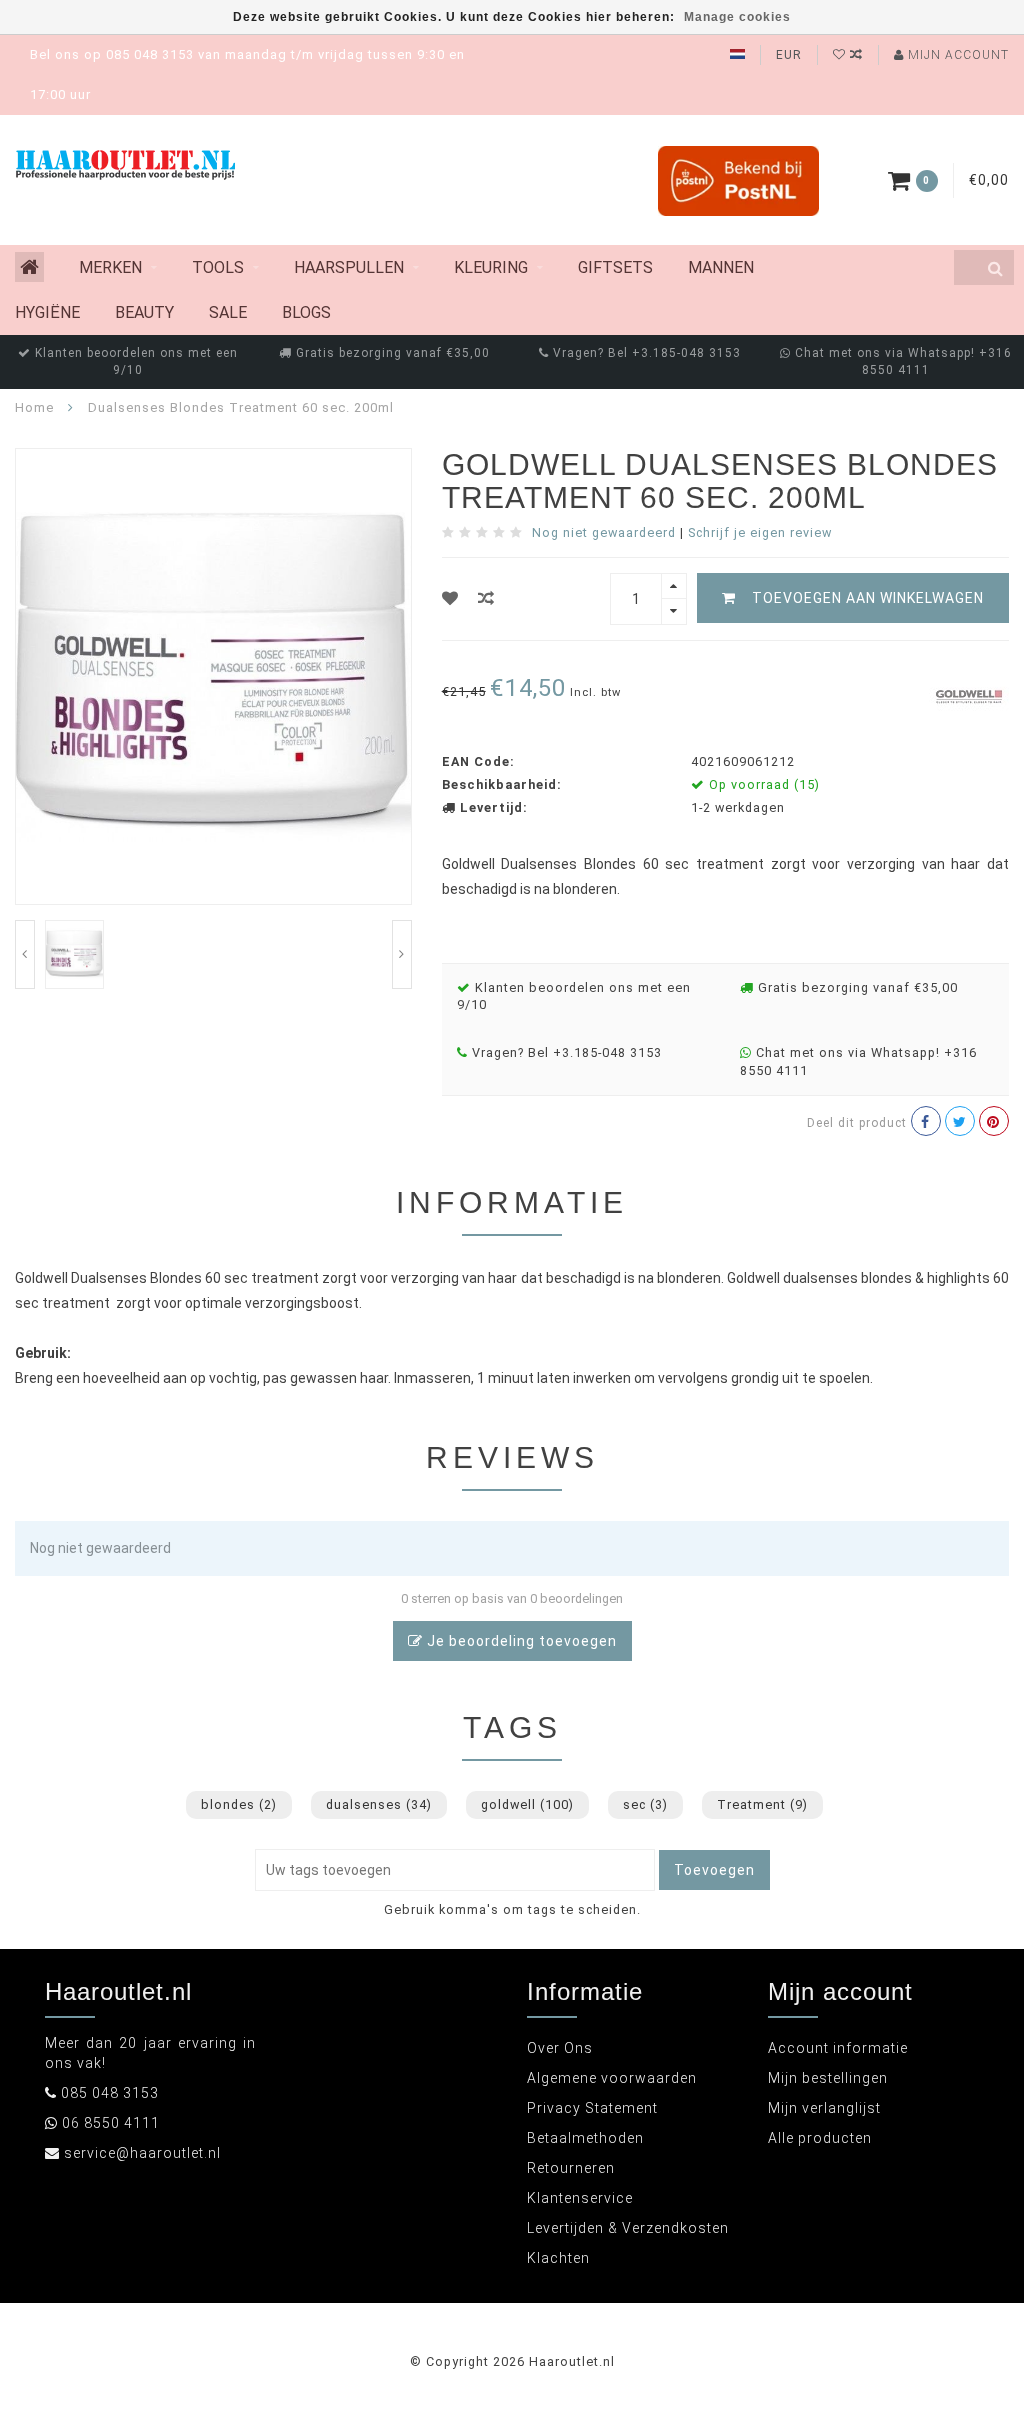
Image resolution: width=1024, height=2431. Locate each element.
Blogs (306, 312)
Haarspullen (349, 267)
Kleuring (491, 267)
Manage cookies (737, 17)
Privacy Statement (592, 2108)
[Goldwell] (969, 695)
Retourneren (571, 2168)
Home (34, 407)
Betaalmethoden (585, 2138)
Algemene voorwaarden (612, 2078)
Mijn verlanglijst (824, 2108)
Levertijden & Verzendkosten (628, 2228)
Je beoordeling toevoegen (520, 1641)
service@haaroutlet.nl (142, 2153)
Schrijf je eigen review (760, 532)
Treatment (762, 1804)
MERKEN (110, 267)
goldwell (527, 1804)
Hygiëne (47, 312)
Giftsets (615, 267)
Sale (228, 312)
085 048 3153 (110, 2093)
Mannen (721, 267)
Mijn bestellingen (828, 2078)
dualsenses (379, 1804)
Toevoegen (714, 1870)
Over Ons (560, 2048)
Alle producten (820, 2138)
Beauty (144, 312)
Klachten (558, 2258)
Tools (218, 267)
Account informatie (838, 2048)
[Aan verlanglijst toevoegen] (450, 598)
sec (645, 1804)
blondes (239, 1804)
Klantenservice (580, 2198)
